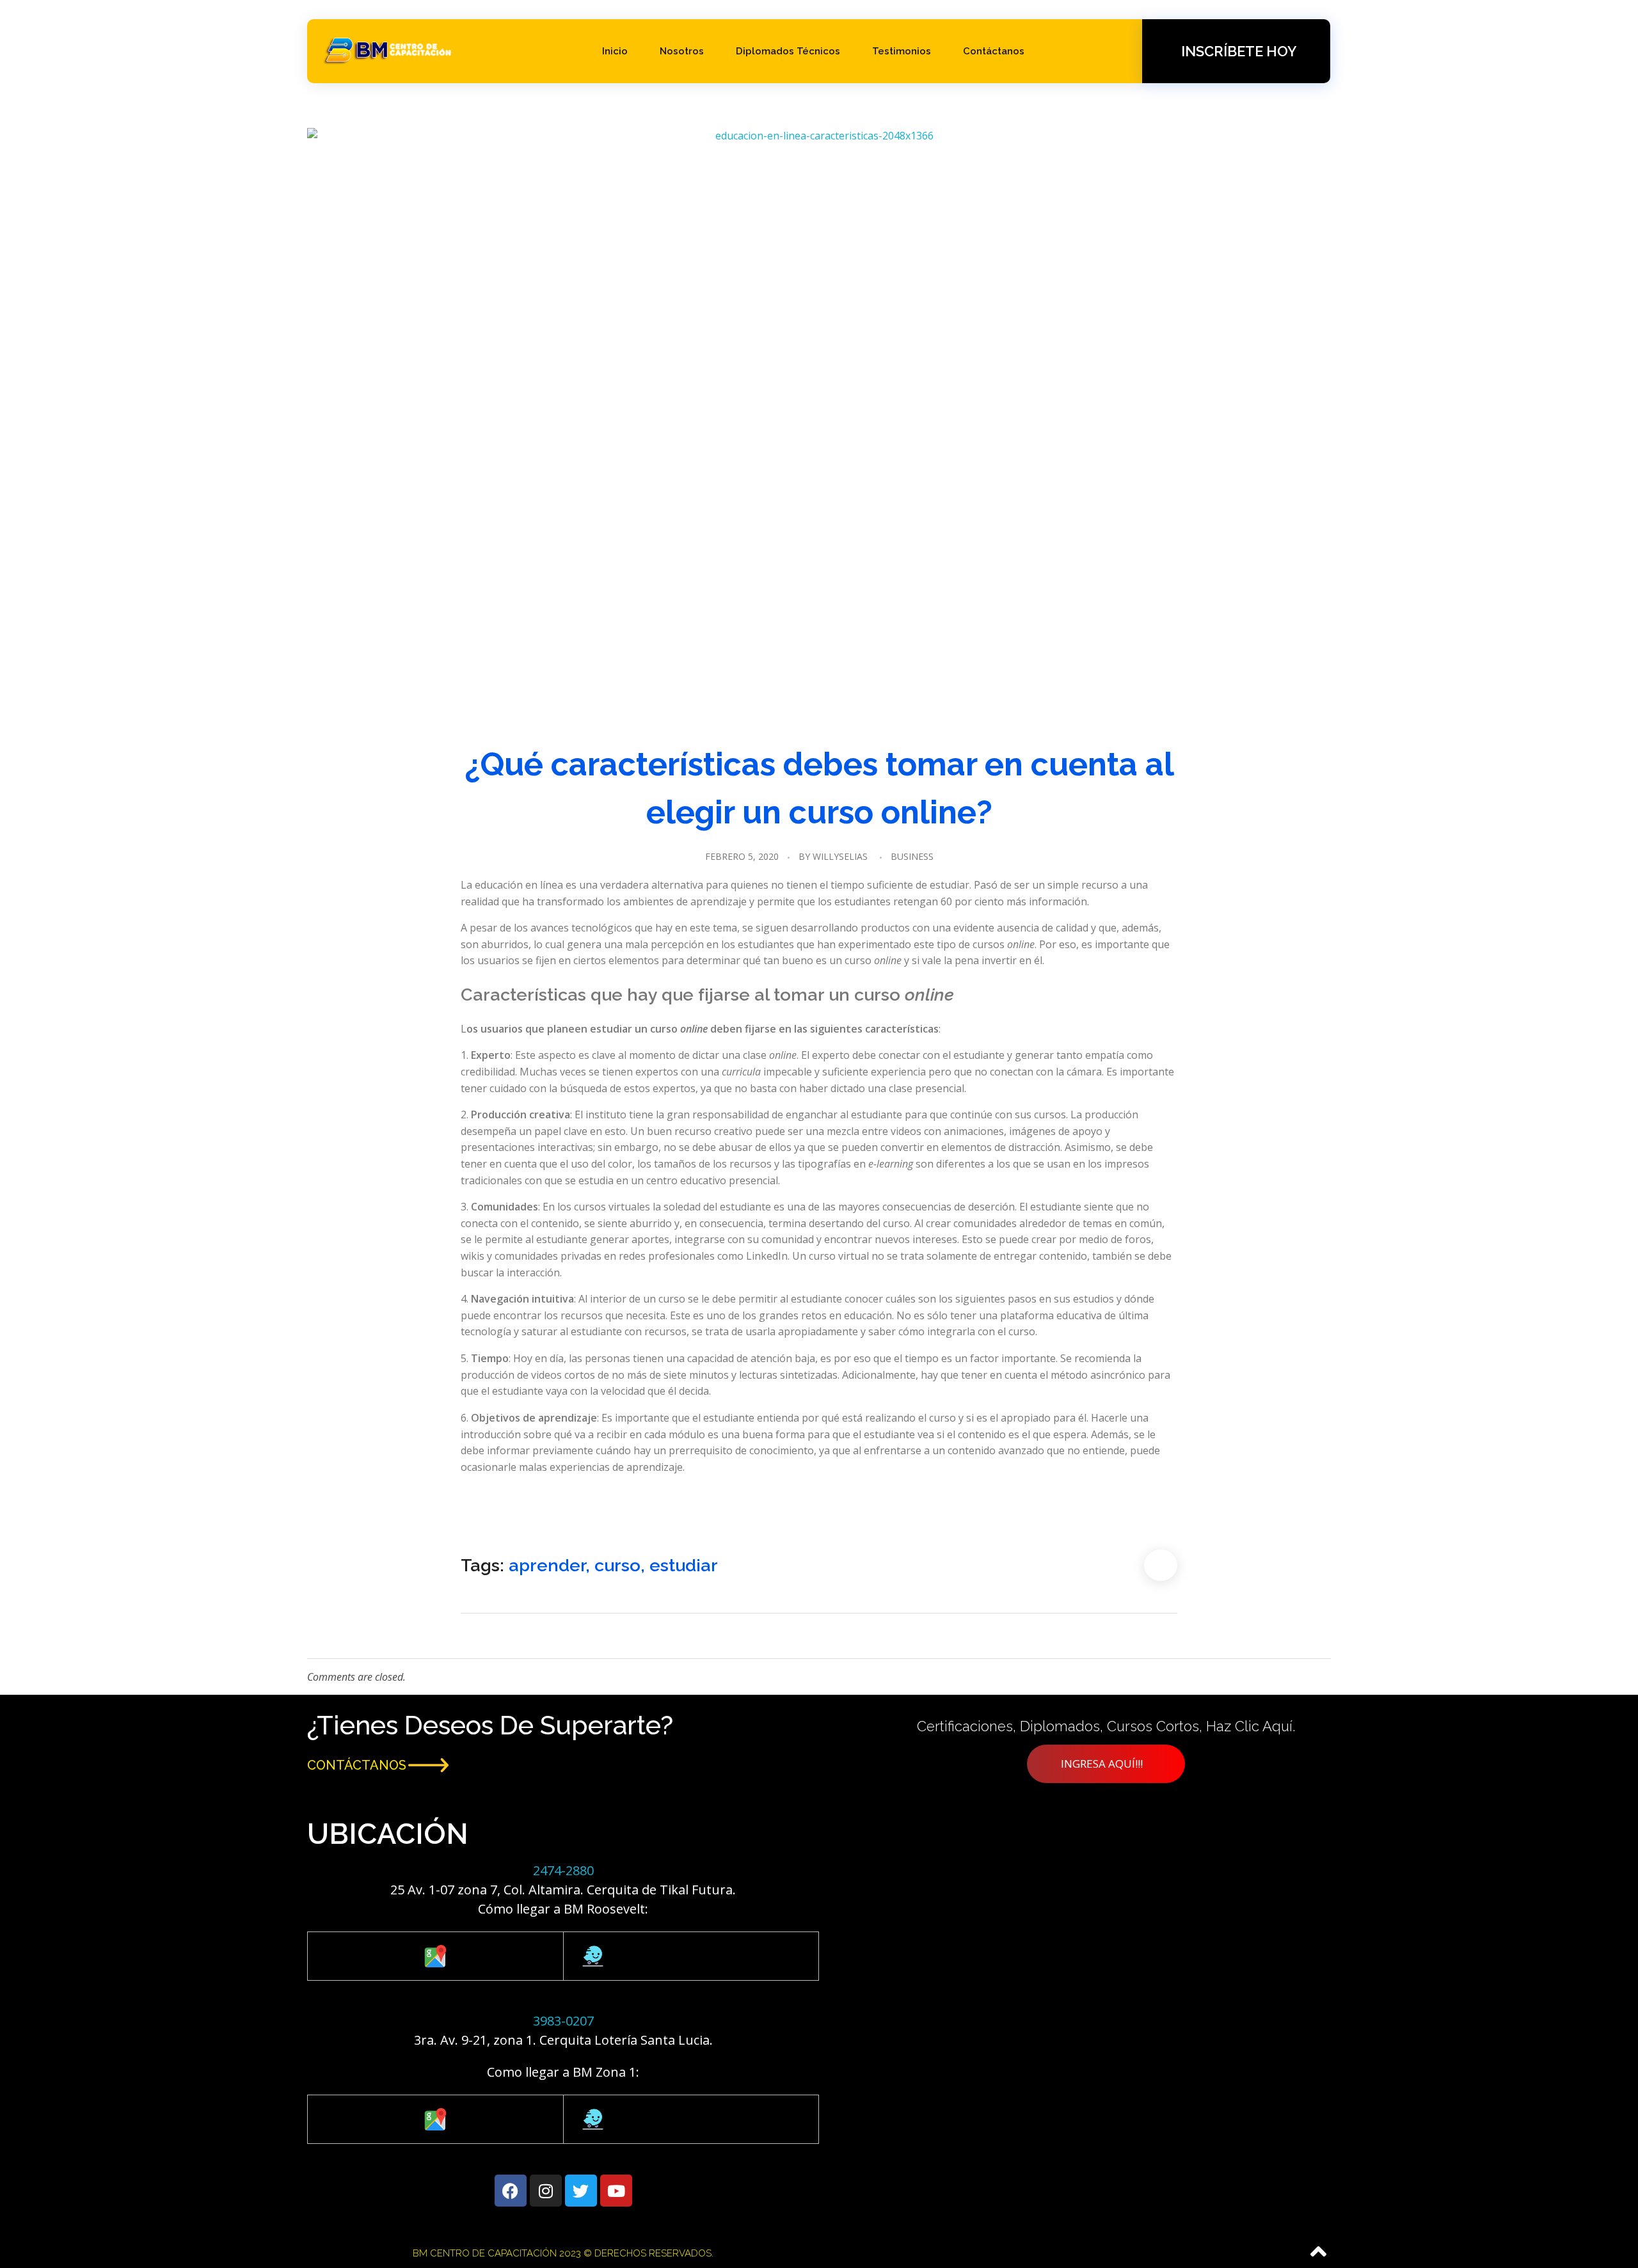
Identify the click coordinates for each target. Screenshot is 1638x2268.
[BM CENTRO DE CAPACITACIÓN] (388, 49)
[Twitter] (581, 2191)
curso (617, 1565)
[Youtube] (616, 2191)
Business (912, 856)
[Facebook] (511, 2191)
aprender (547, 1565)
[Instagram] (546, 2191)
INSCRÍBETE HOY (1239, 51)
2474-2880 (563, 1870)
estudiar (684, 1565)
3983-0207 (563, 2021)
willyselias (840, 856)
